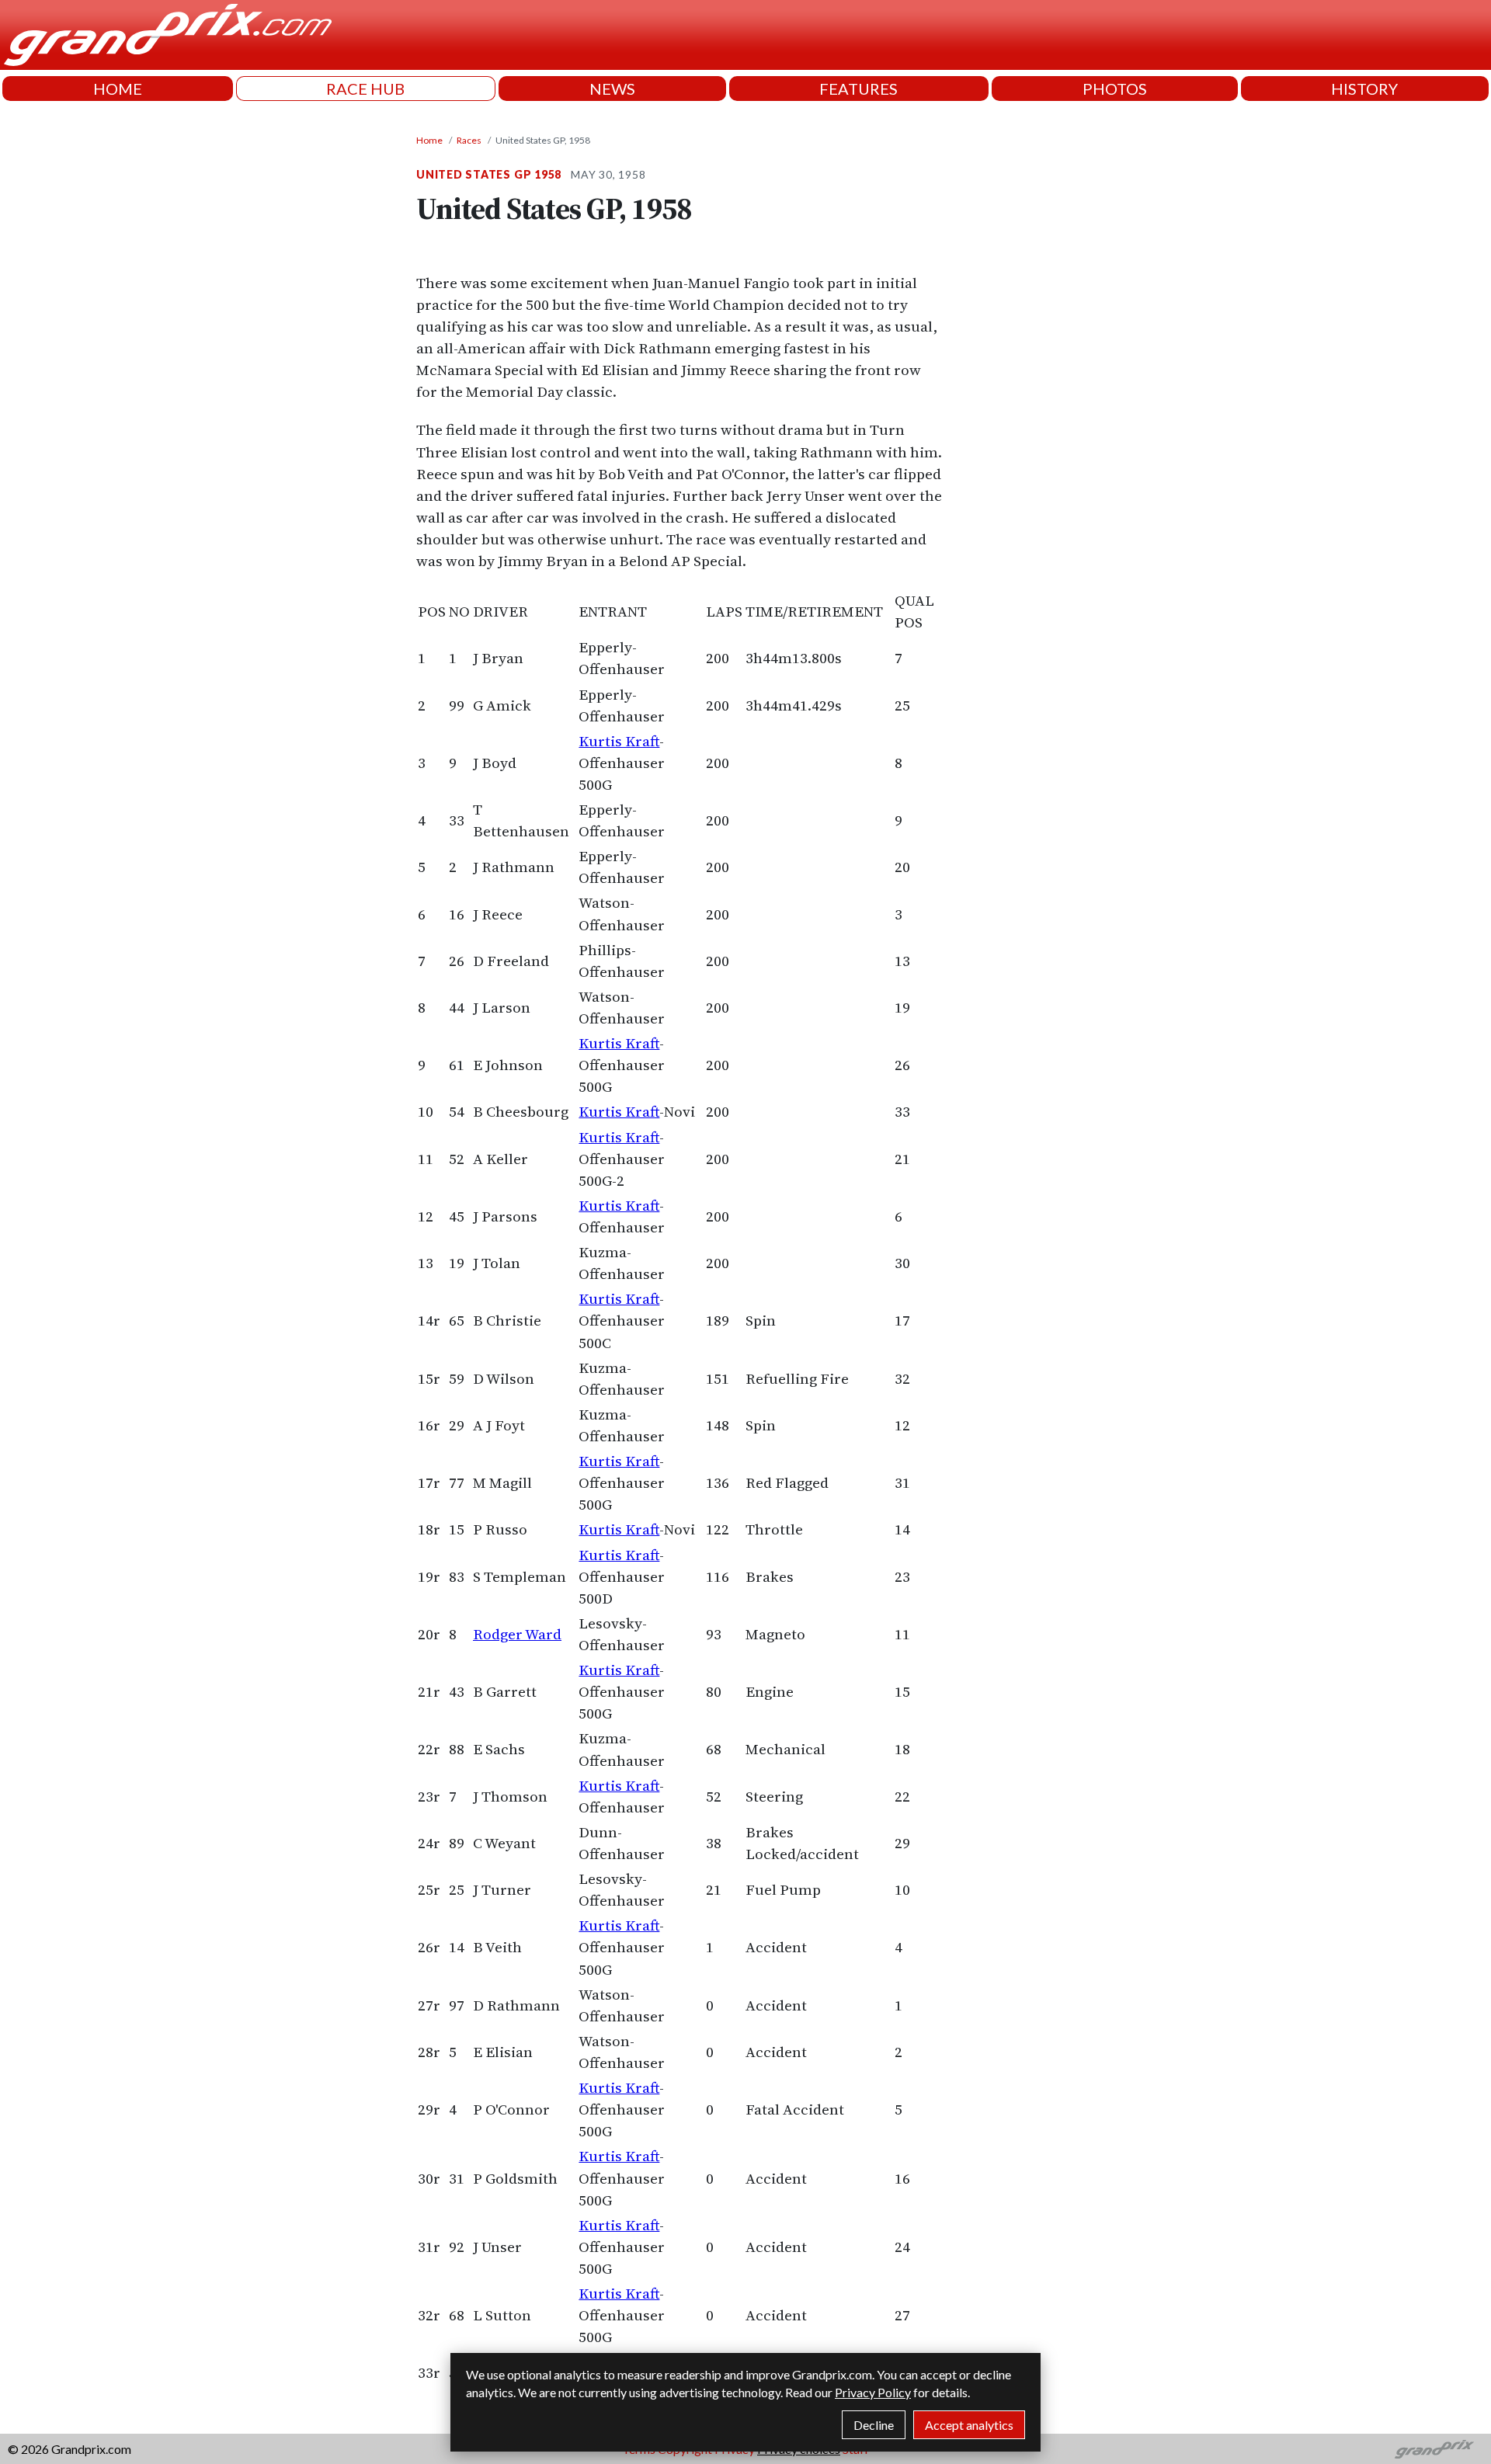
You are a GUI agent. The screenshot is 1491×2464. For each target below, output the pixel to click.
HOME (118, 89)
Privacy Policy (873, 2392)
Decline (874, 2425)
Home (429, 140)
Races (469, 140)
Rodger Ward (517, 1634)
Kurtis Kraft (619, 741)
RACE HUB (365, 89)
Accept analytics (969, 2425)
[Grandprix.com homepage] (1435, 2449)
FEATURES (858, 89)
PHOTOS (1115, 89)
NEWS (612, 89)
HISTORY (1364, 89)
